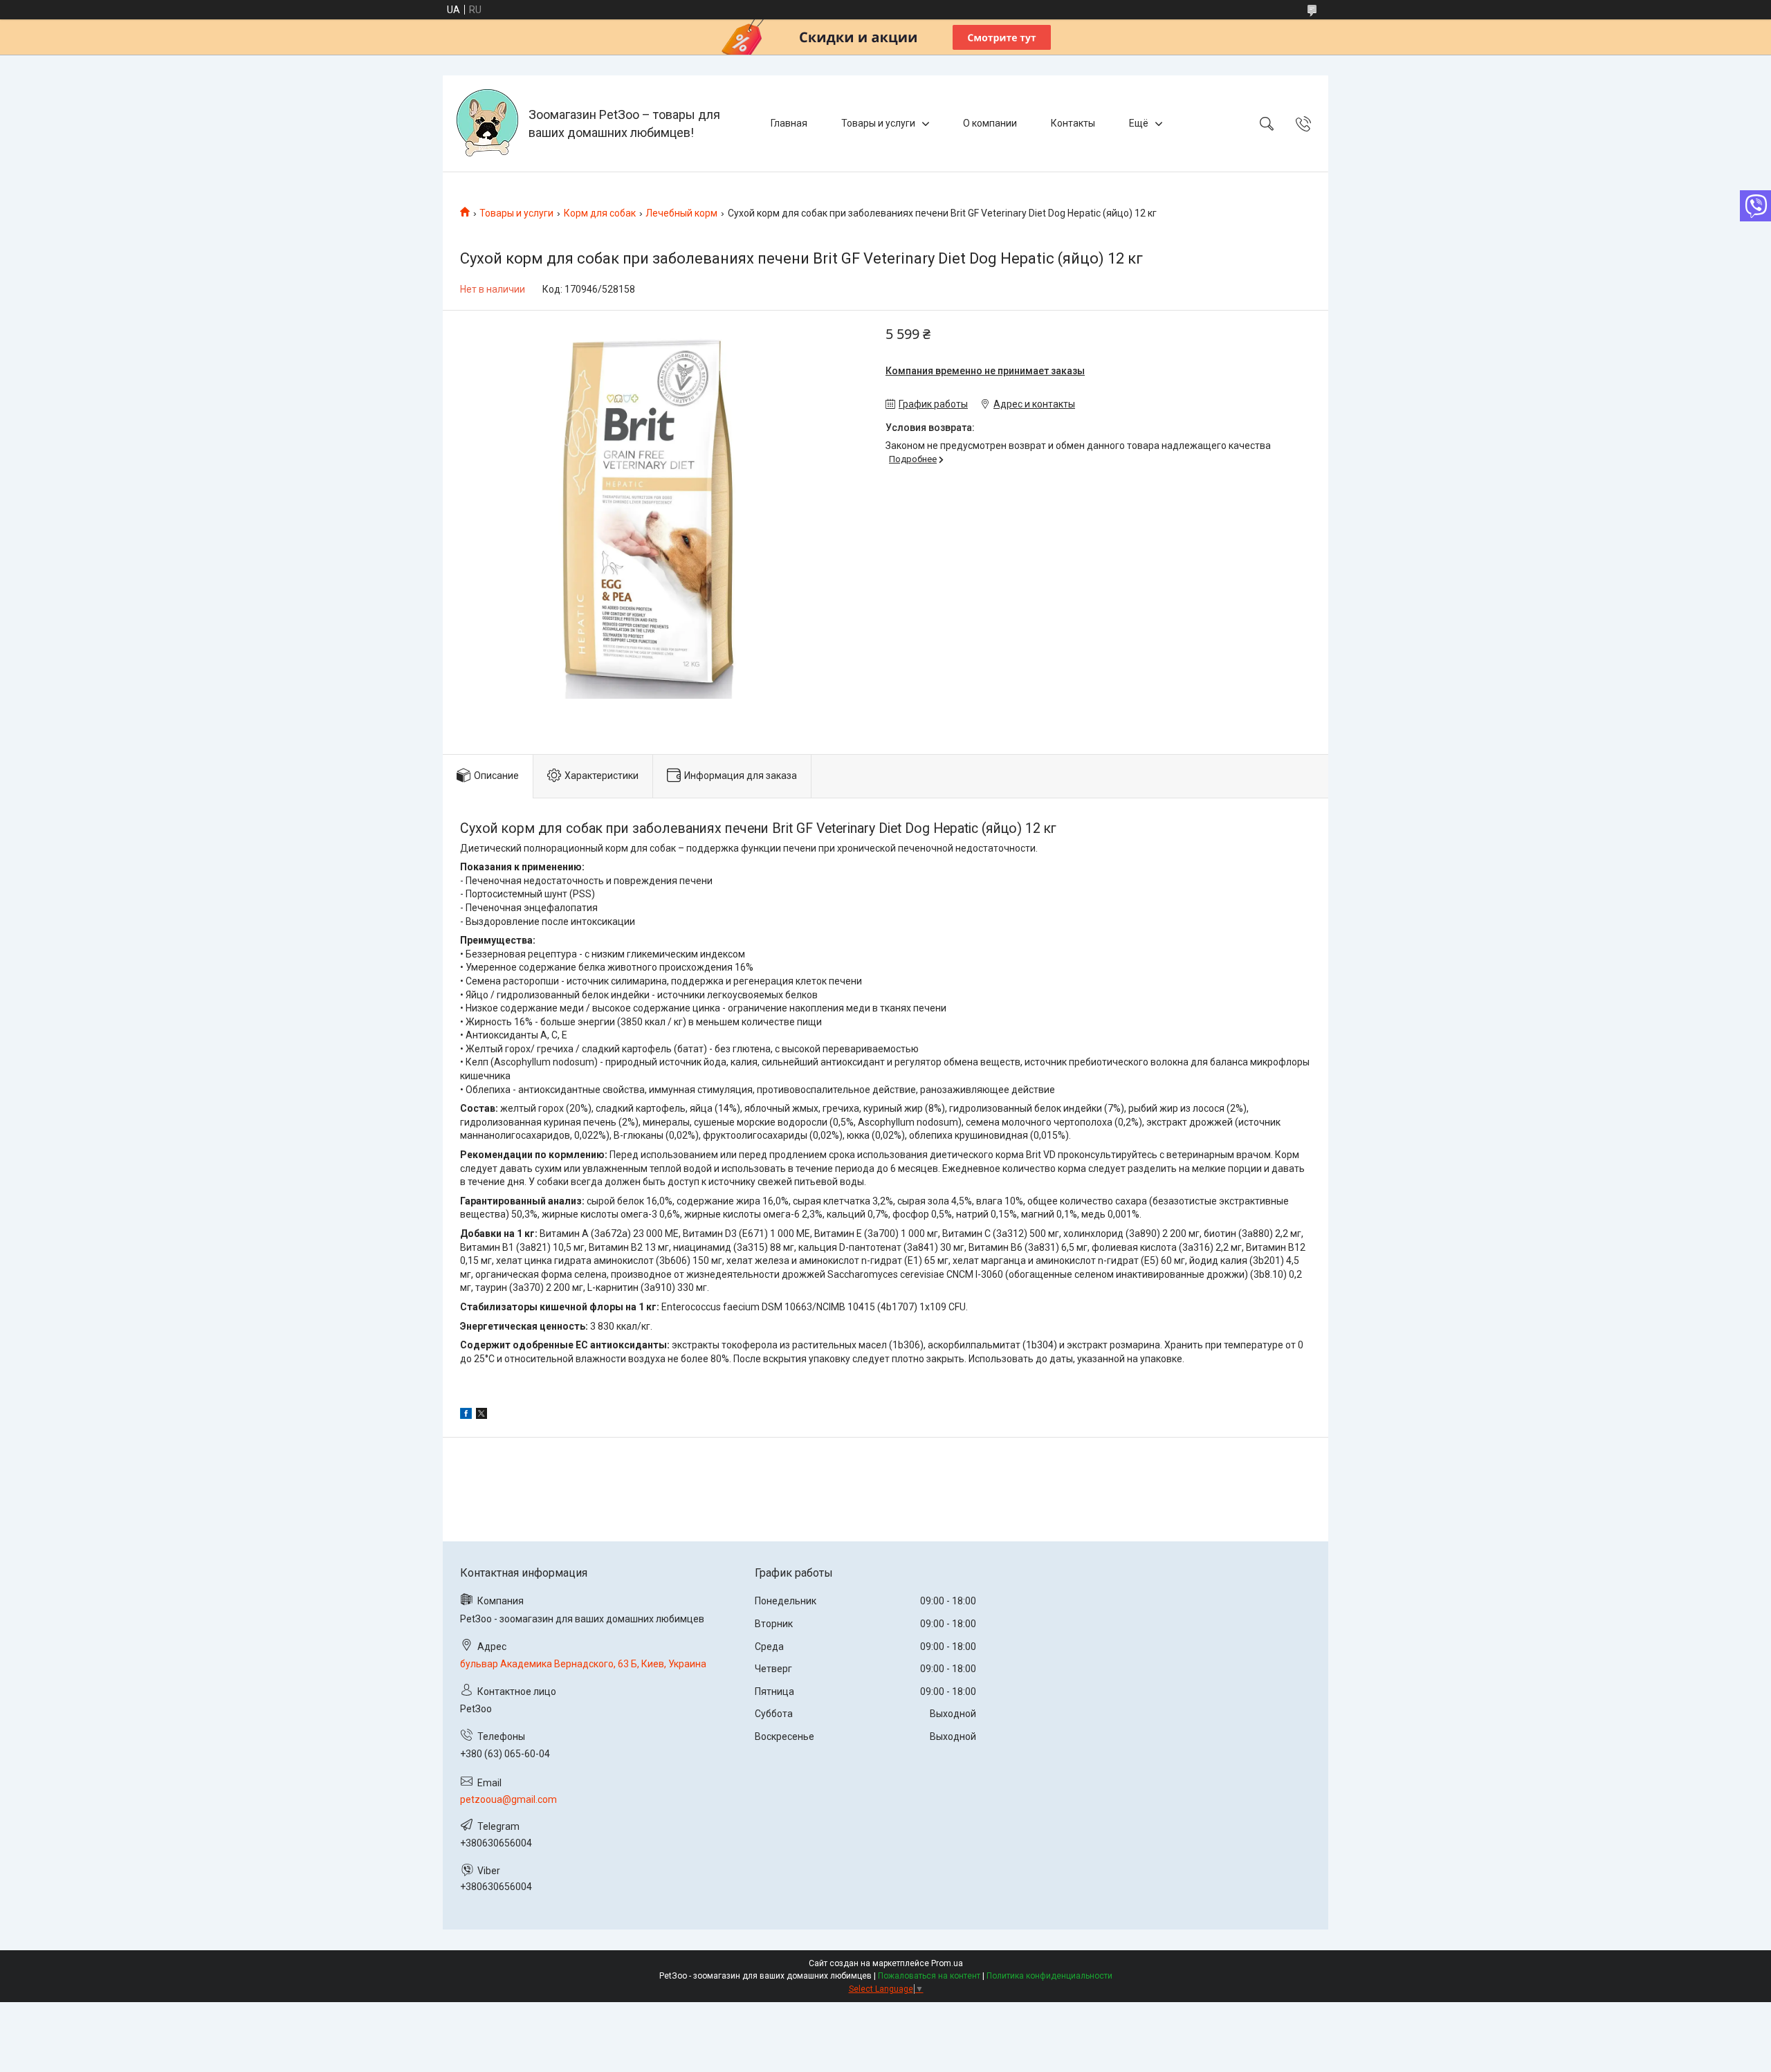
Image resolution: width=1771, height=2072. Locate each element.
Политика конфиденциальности (1049, 1976)
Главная (789, 123)
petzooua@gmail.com (508, 1799)
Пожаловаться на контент (929, 1976)
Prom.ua (947, 1963)
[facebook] (466, 1415)
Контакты (1073, 123)
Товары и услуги (878, 123)
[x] (481, 1415)
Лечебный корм (681, 213)
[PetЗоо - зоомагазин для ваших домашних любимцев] (487, 123)
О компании (990, 123)
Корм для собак (600, 213)
